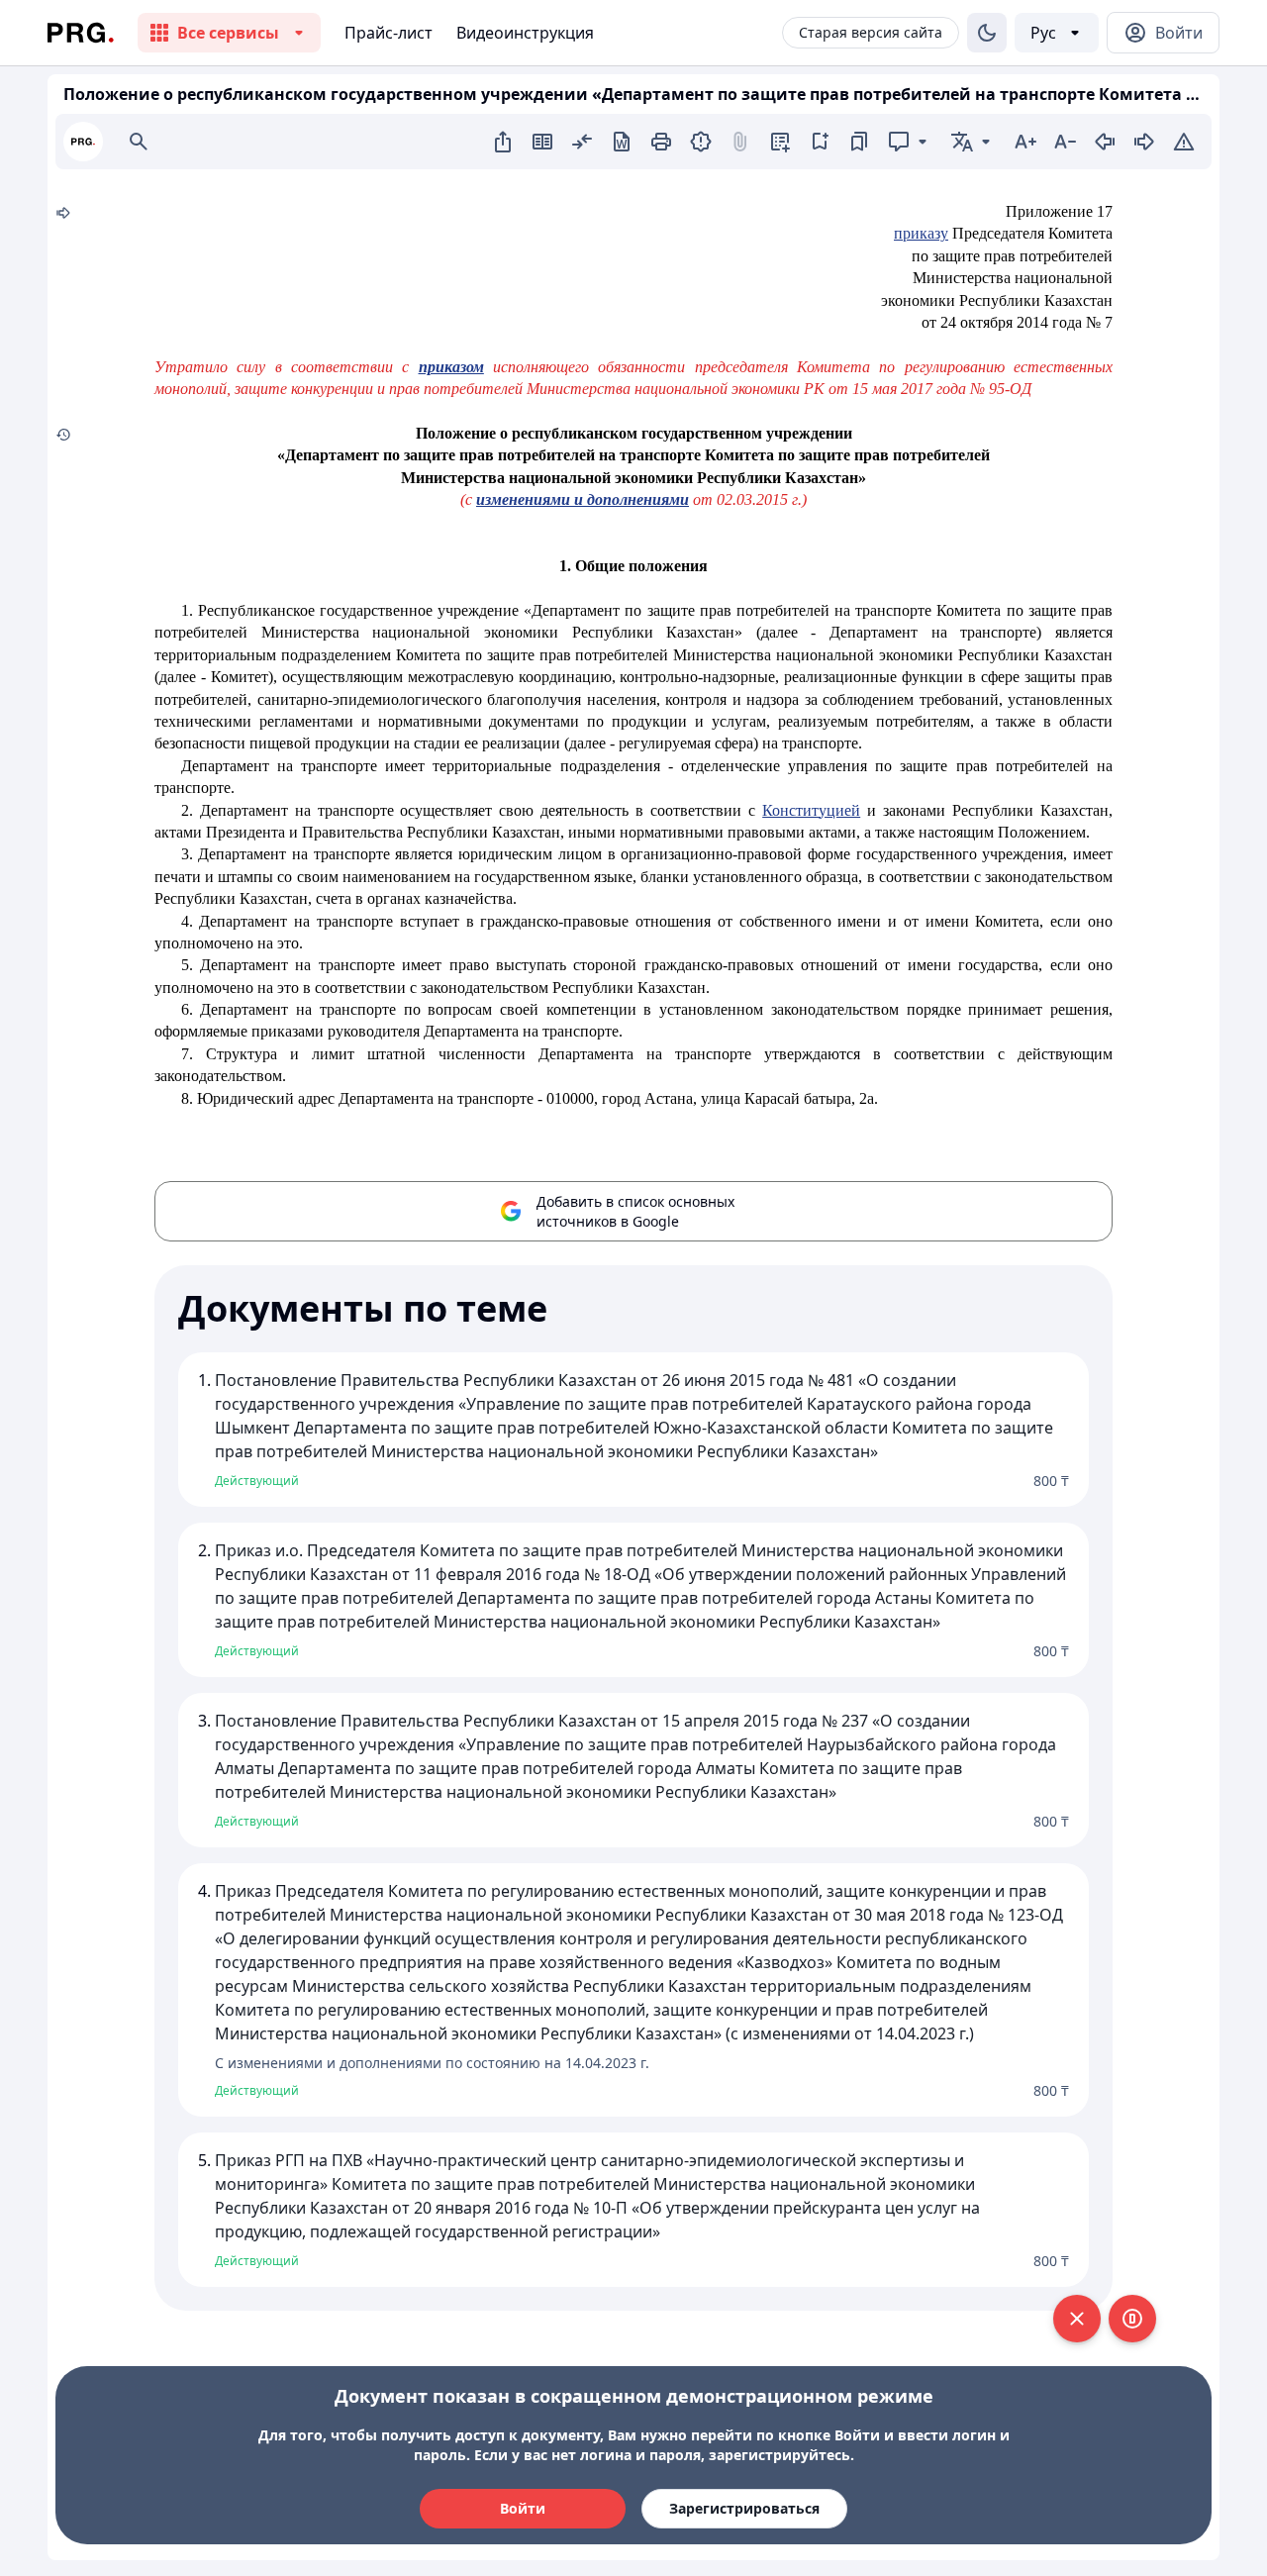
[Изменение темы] (987, 33)
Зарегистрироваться (744, 2508)
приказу (921, 233)
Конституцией (811, 810)
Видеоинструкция (525, 33)
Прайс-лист (389, 33)
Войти (523, 2508)
